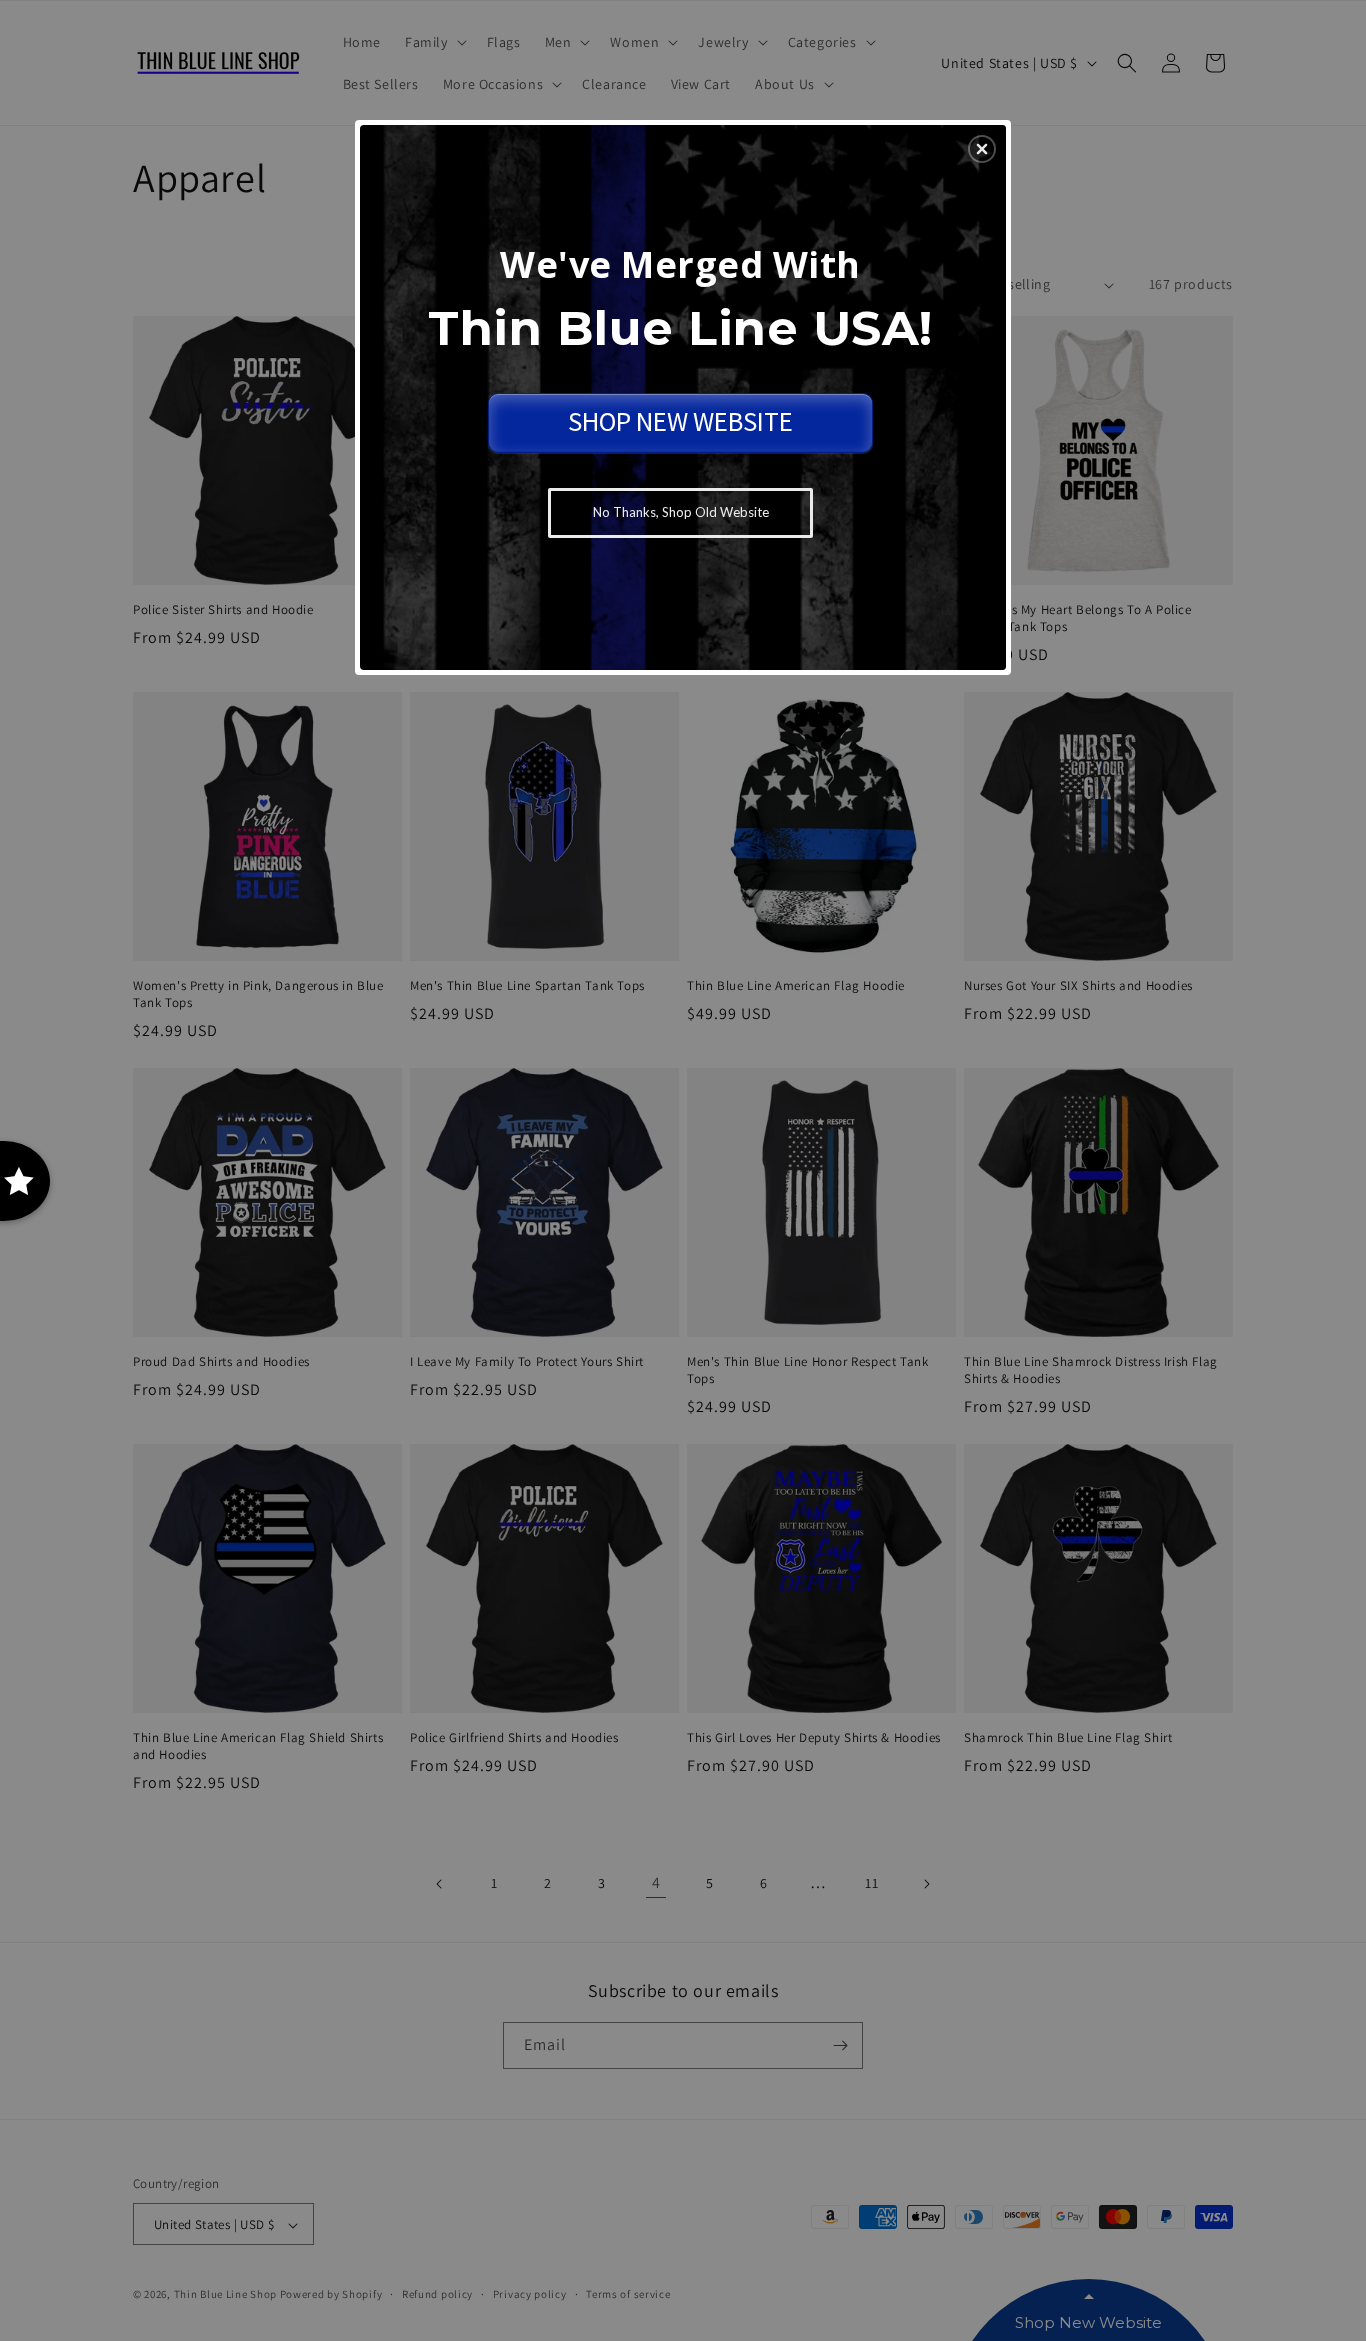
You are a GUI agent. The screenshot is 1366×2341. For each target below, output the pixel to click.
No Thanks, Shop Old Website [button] (681, 512)
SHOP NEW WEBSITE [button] (680, 421)
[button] (982, 149)
